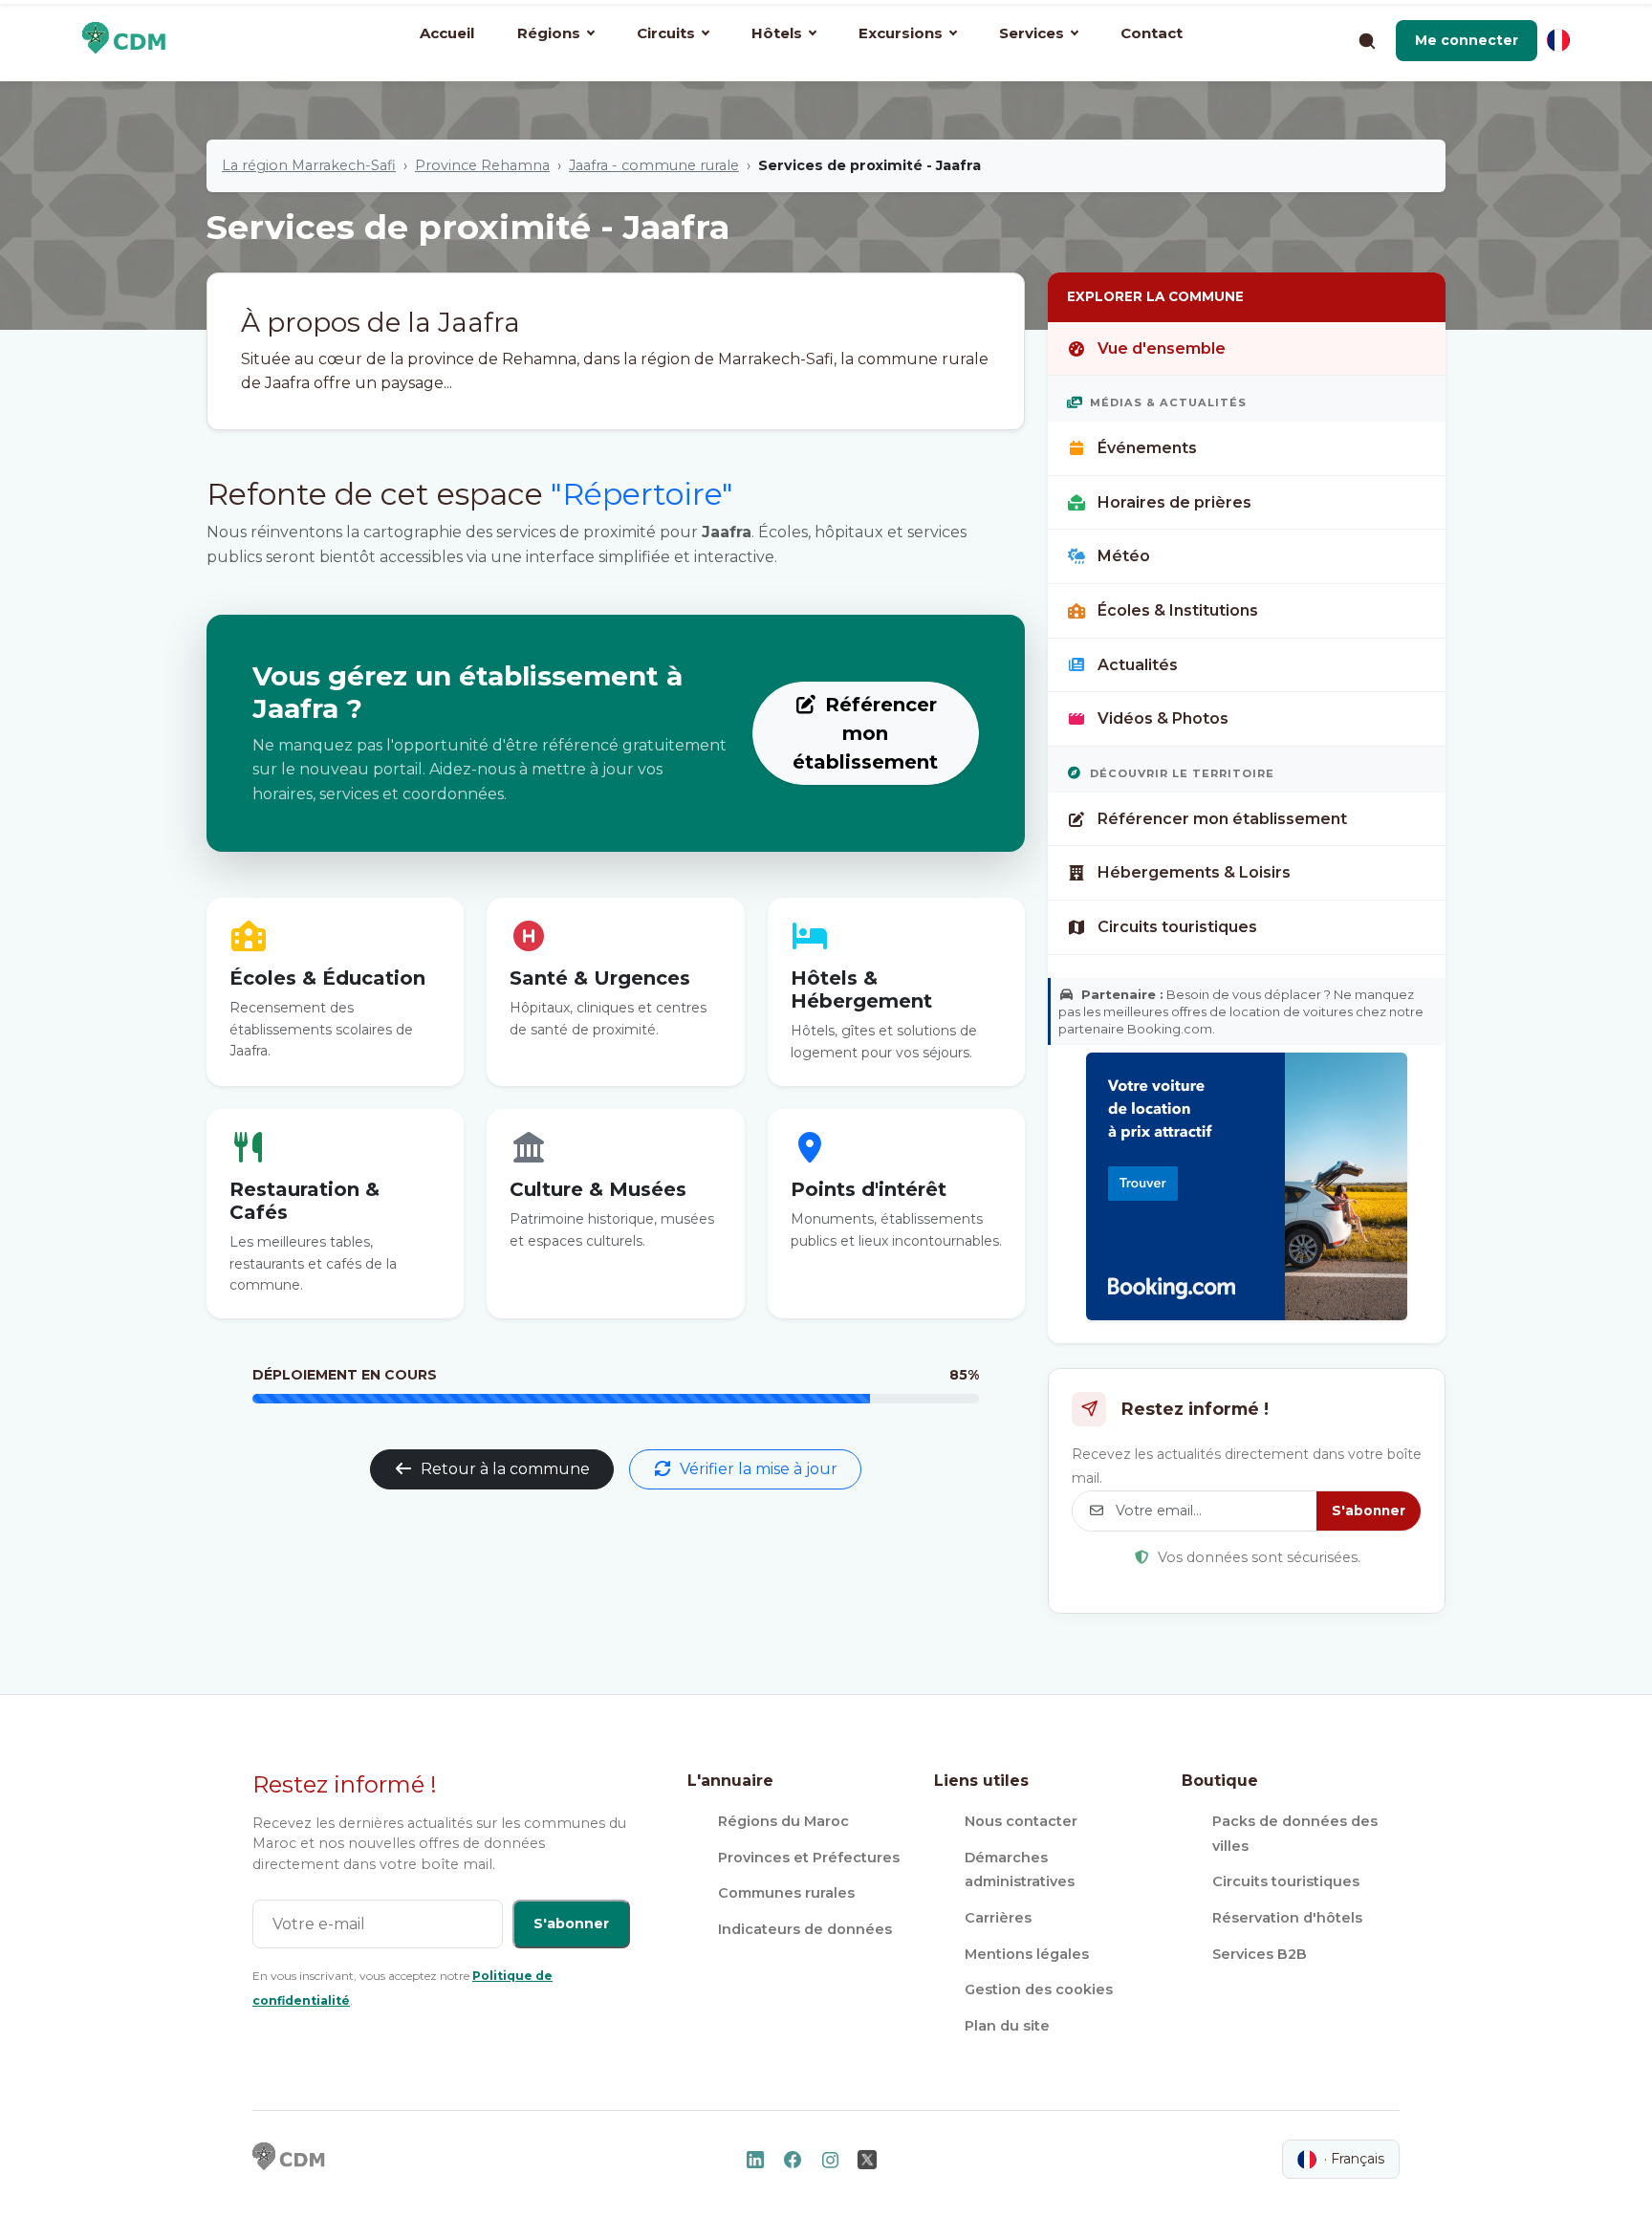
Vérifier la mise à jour (759, 1469)
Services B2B (1260, 1954)
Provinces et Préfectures (809, 1858)
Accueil (447, 33)
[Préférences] (1558, 40)
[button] (1467, 40)
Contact (1152, 33)
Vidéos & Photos (1163, 718)
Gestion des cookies (1039, 1989)
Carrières (998, 1918)
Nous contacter (1021, 1821)
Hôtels (777, 33)
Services (1032, 33)
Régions (549, 33)
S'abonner (1369, 1511)
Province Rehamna (482, 165)
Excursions (901, 33)
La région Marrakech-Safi (309, 165)
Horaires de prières (1174, 502)
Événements (1147, 448)
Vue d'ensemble (1162, 348)
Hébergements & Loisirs (1194, 872)
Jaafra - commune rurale (654, 165)
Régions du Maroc (783, 1821)
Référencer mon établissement (865, 733)
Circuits (666, 33)
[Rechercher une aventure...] (1366, 40)
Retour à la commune (505, 1469)
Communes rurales (786, 1893)
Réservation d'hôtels (1287, 1918)
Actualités (1138, 665)
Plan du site (1007, 2026)
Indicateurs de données (805, 1929)
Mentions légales (1027, 1954)
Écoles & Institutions (1178, 610)
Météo (1124, 556)
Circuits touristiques (1177, 927)
